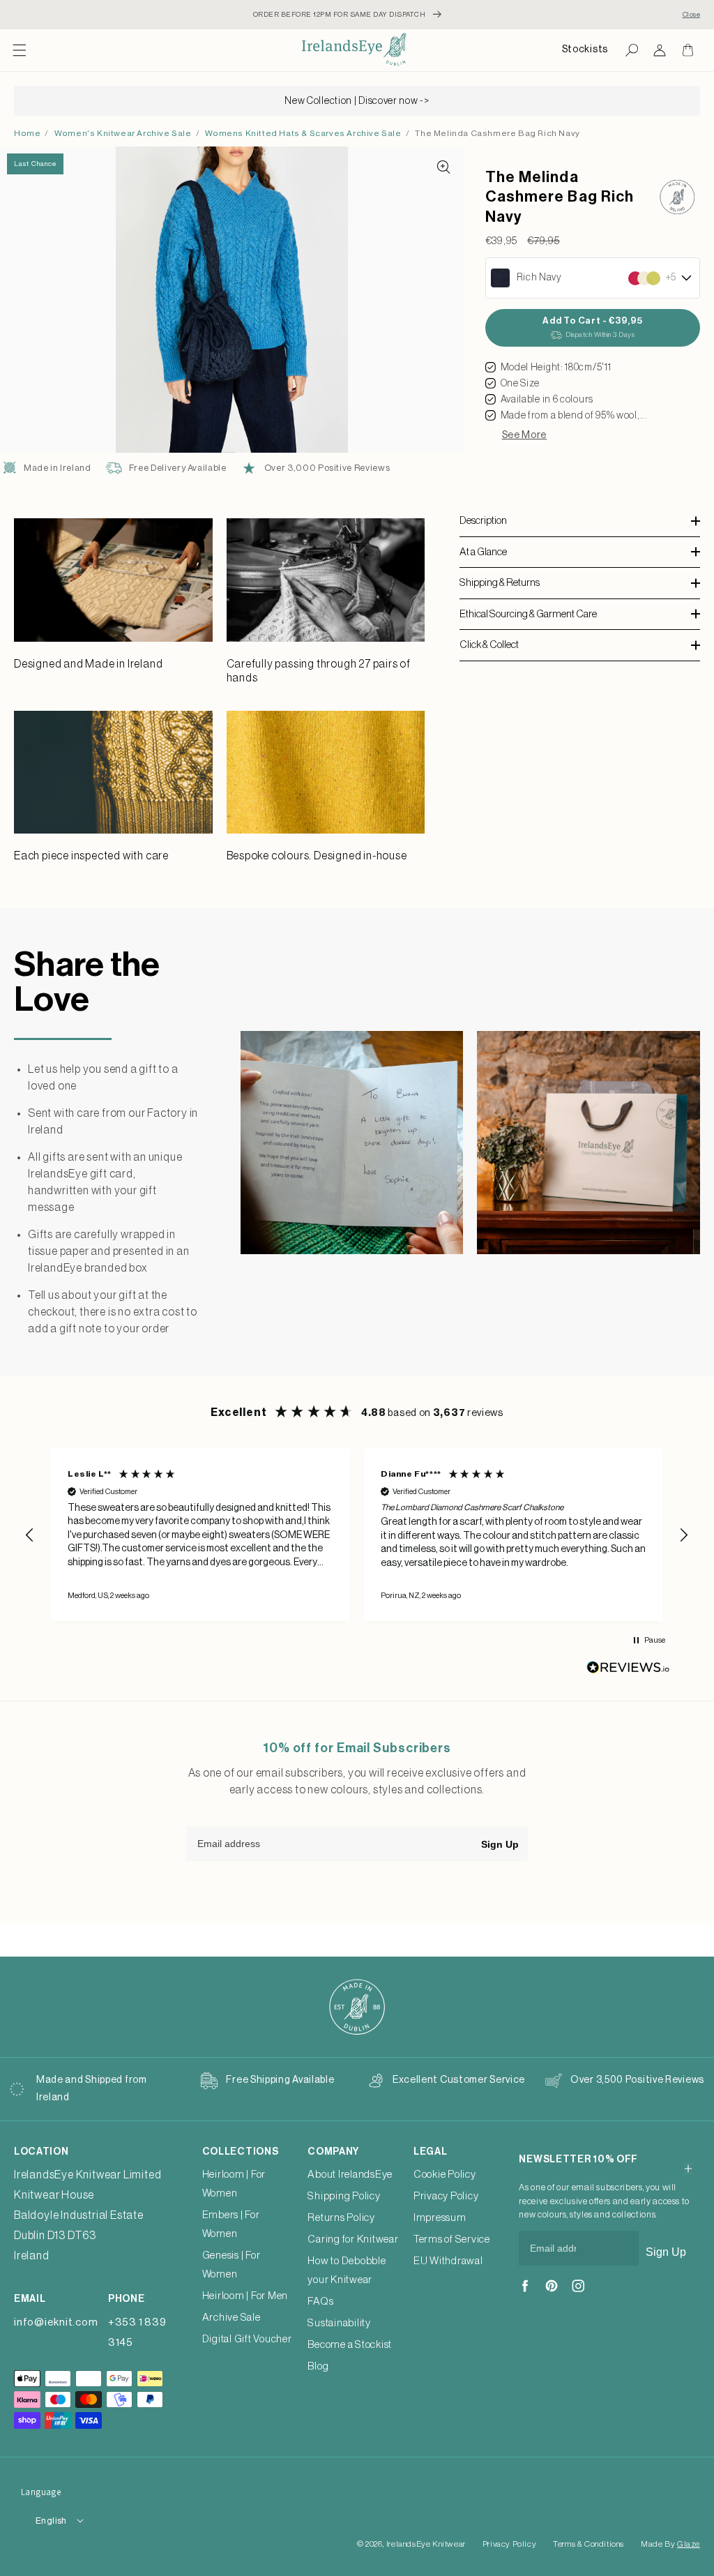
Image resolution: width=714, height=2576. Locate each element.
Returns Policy (341, 2218)
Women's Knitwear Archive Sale (123, 133)
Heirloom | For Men (245, 2296)
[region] (357, 1535)
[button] (20, 50)
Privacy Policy (446, 2196)
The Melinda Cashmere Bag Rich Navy (497, 133)
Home (27, 133)
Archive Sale (231, 2318)
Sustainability (339, 2323)
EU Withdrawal (448, 2261)
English (51, 2521)
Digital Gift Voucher (247, 2339)
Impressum (440, 2218)
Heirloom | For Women (234, 2184)
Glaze (689, 2544)
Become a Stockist (350, 2345)
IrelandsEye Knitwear (426, 2544)
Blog (318, 2366)
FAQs (320, 2302)
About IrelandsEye (350, 2175)
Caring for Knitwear (353, 2239)
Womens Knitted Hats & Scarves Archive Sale (303, 133)
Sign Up (500, 1844)
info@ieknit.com (56, 2322)
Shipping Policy (344, 2196)
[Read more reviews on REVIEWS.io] (628, 1671)
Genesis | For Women (231, 2265)
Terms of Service (452, 2239)
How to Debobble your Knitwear (347, 2270)
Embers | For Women (231, 2224)
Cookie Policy (445, 2175)
